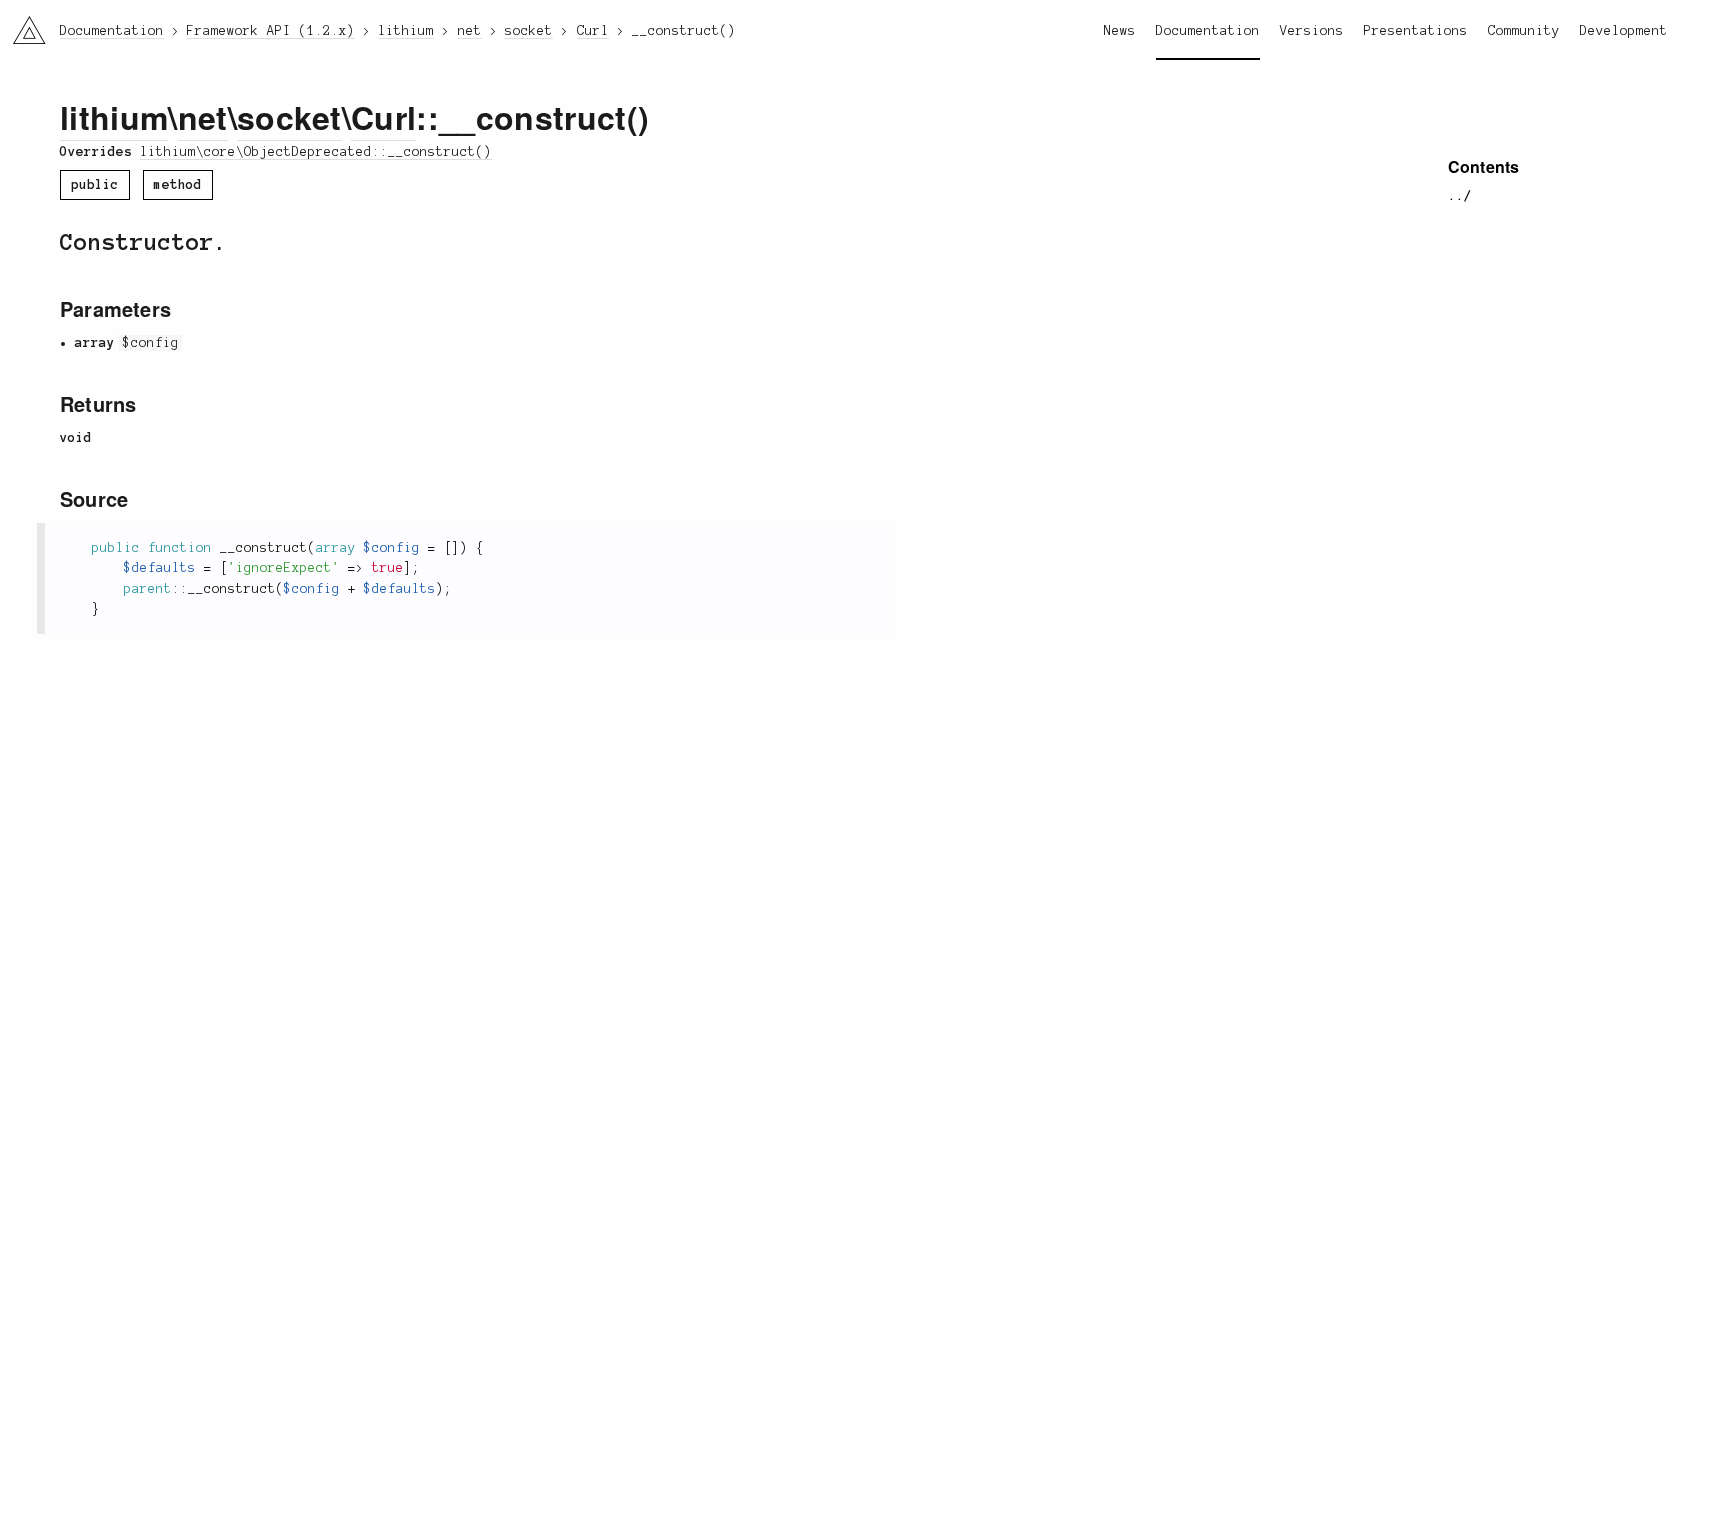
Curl (383, 117)
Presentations (1416, 31)
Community (1524, 31)
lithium (114, 117)
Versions (1312, 31)
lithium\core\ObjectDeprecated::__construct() (316, 152)
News (1120, 31)
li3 (21, 25)
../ (1460, 196)
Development (1624, 31)
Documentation (1208, 31)
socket (289, 117)
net (203, 117)
